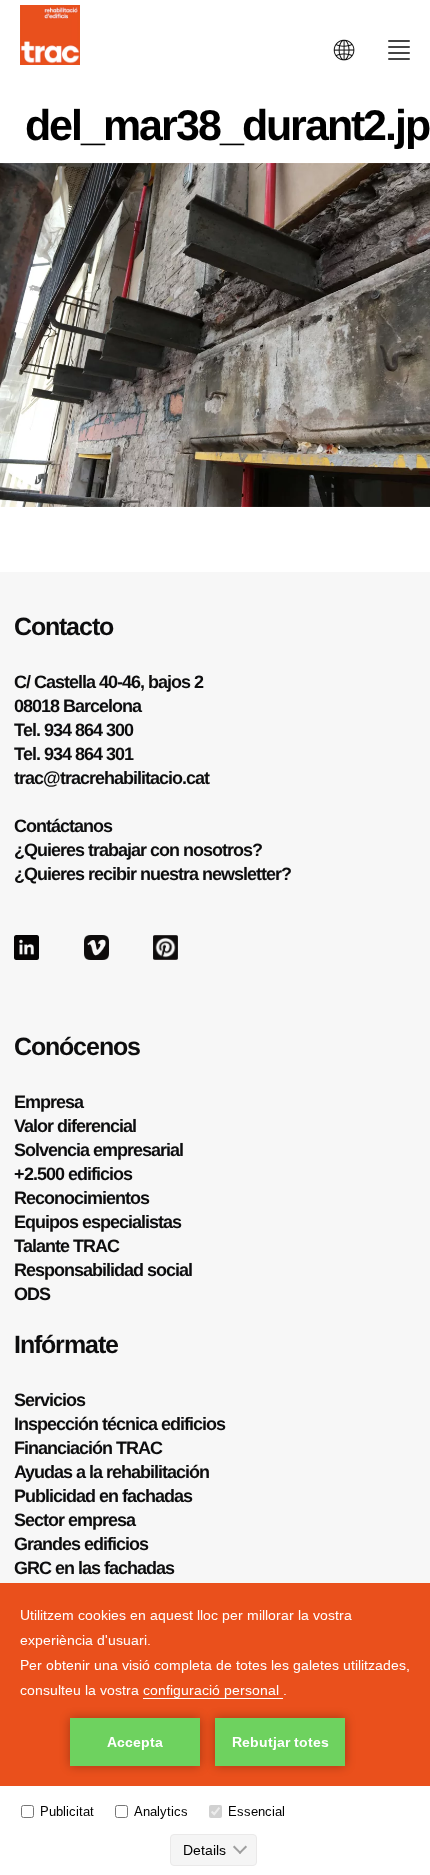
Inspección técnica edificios (119, 1424)
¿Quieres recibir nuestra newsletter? (152, 874)
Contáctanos (63, 826)
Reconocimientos (81, 1198)
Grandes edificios (81, 1544)
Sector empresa (74, 1520)
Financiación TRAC (88, 1448)
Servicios (49, 1400)
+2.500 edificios (73, 1174)
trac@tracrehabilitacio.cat (111, 778)
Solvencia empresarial (98, 1150)
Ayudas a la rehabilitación (111, 1472)
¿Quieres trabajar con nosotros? (138, 850)
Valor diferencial (75, 1126)
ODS (32, 1294)
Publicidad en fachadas (103, 1496)
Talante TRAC (66, 1246)
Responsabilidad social (103, 1270)
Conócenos (77, 1046)
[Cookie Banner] (215, 1729)
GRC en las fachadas (94, 1568)
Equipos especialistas (97, 1222)
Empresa (48, 1102)
